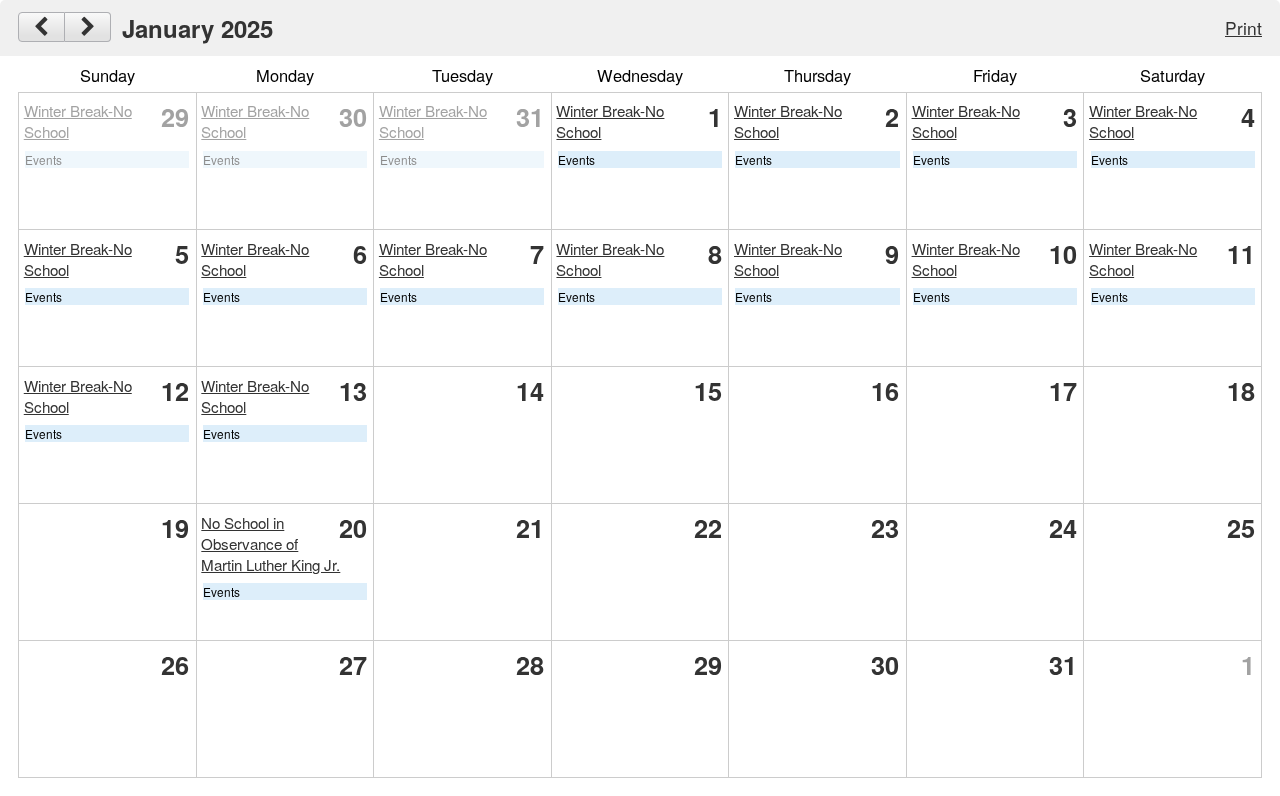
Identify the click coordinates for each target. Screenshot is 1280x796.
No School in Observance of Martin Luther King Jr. (270, 543)
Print (1243, 27)
